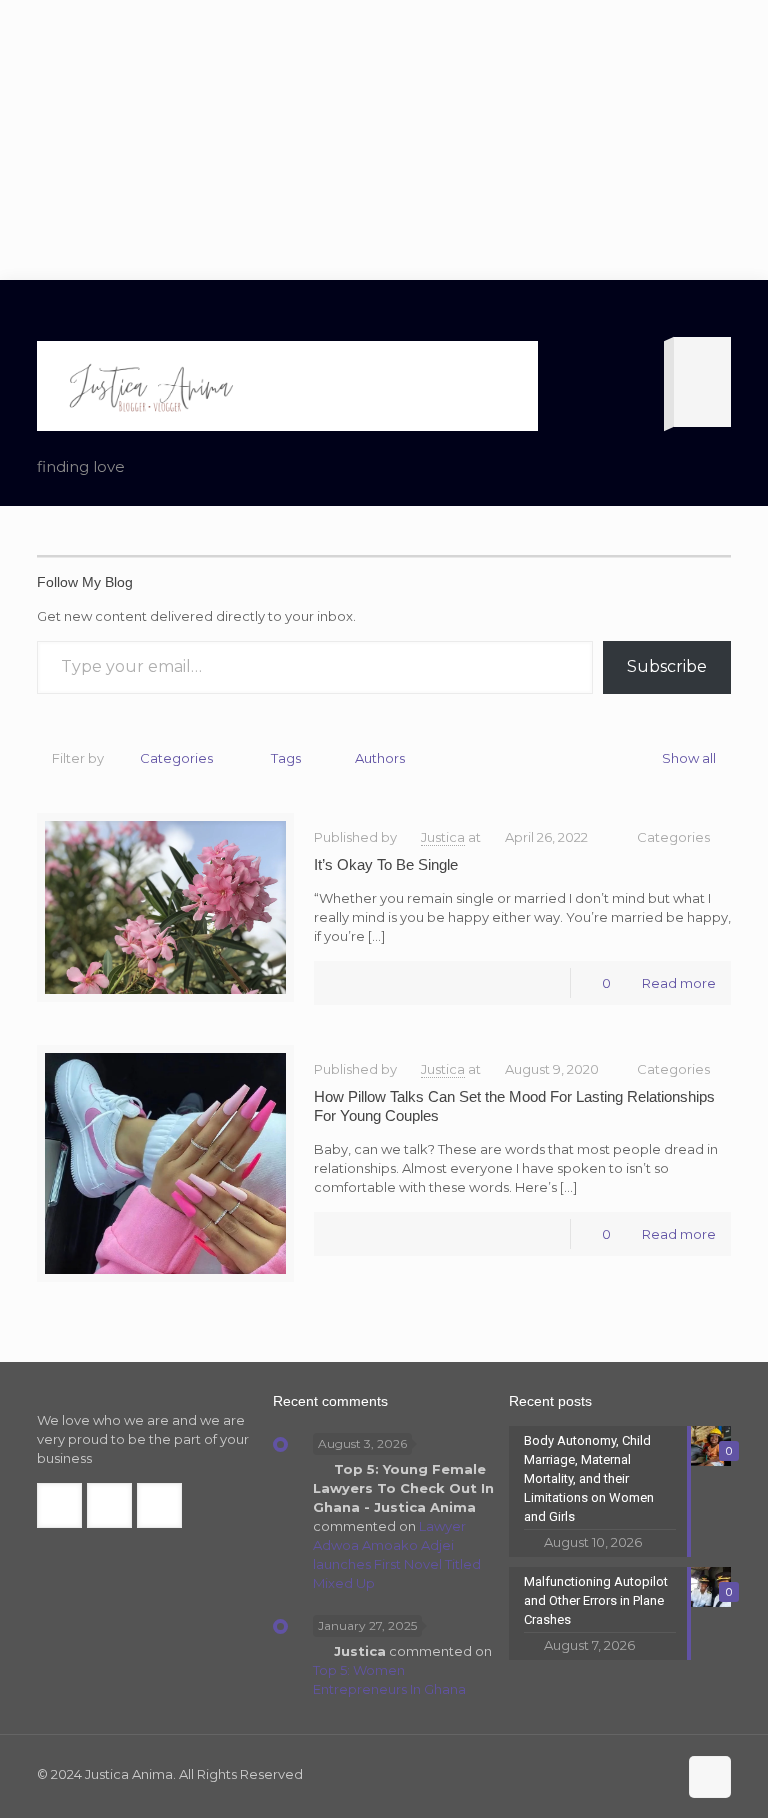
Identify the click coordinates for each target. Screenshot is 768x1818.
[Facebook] (577, 1773)
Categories (176, 758)
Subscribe (667, 666)
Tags (286, 758)
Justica (443, 837)
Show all (689, 758)
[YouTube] (631, 1773)
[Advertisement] (384, 140)
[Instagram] (658, 1773)
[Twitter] (604, 1773)
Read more (679, 983)
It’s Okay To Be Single (386, 864)
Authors (380, 758)
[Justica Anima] (149, 386)
